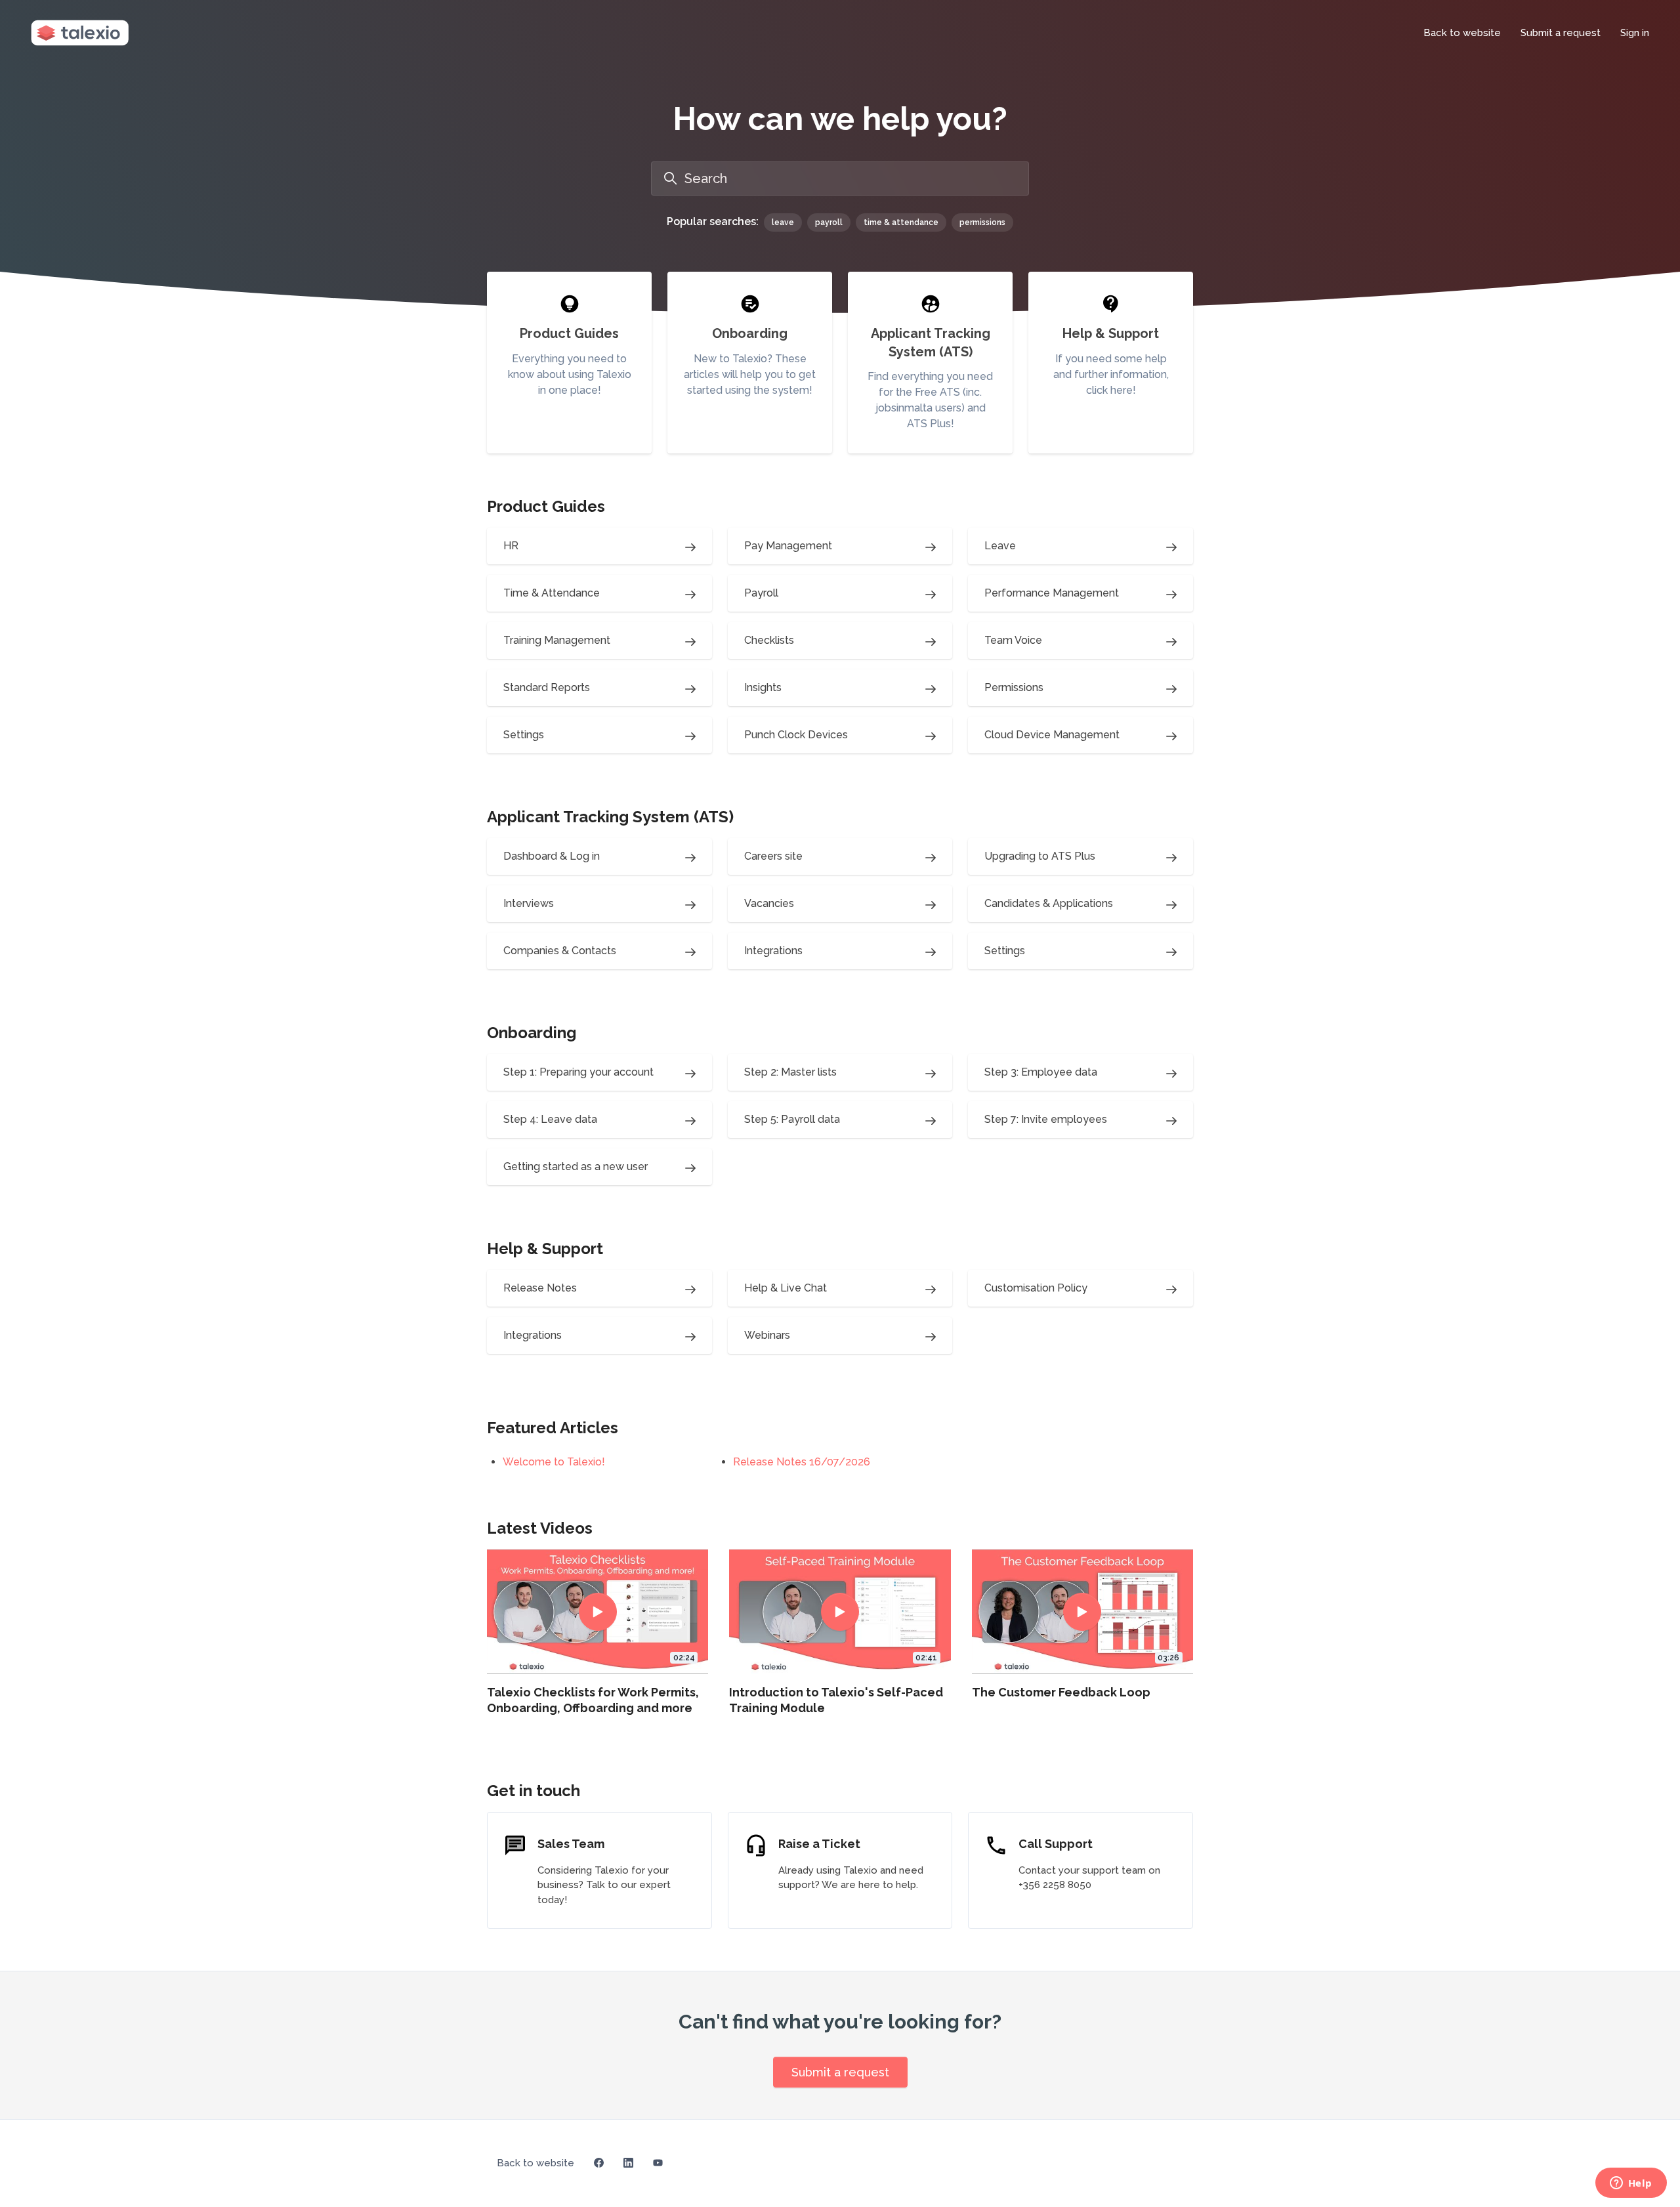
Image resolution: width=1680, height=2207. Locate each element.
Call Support (1056, 1844)
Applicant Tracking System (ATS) (610, 817)
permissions (982, 222)
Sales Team (571, 1844)
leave (783, 222)
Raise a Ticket (819, 1844)
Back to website (1462, 33)
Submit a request (1561, 33)
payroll (829, 222)
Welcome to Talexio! (554, 1462)
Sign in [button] (1635, 33)
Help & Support (545, 1249)
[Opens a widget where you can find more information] (1631, 2184)
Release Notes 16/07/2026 (802, 1462)
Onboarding (532, 1033)
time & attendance (901, 222)
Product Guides (546, 506)
